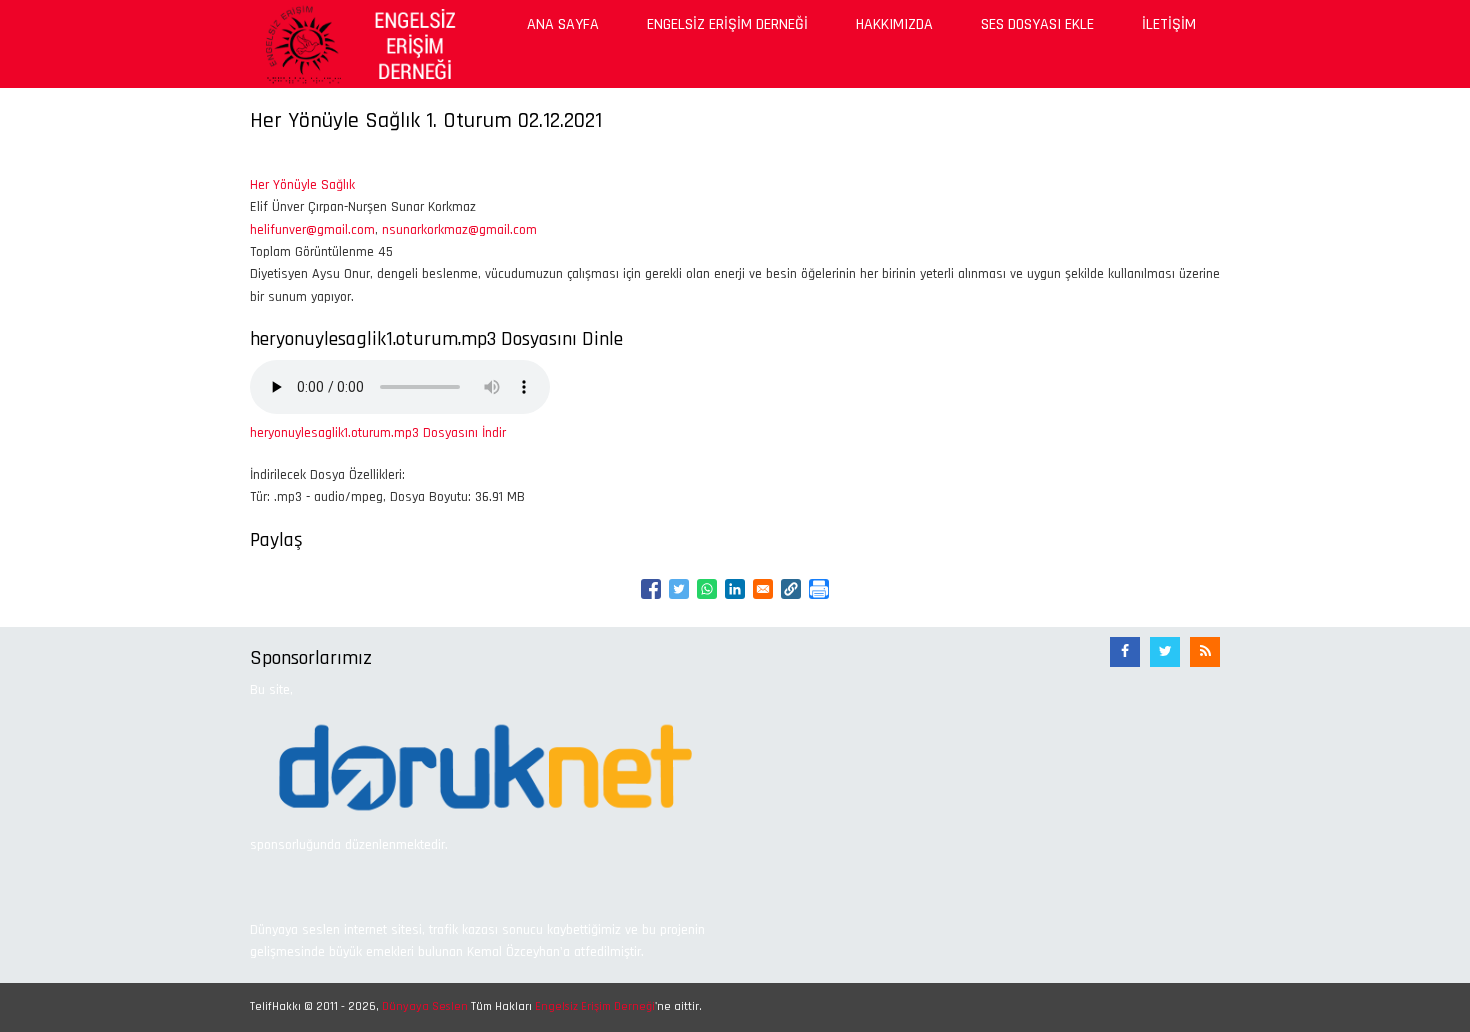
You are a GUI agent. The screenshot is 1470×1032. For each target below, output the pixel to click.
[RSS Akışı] (1205, 652)
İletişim (1169, 24)
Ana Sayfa (563, 24)
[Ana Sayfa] (357, 43)
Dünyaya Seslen (425, 1006)
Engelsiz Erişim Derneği (727, 24)
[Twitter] (1165, 652)
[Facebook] (1125, 652)
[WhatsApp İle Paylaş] (707, 589)
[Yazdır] (819, 589)
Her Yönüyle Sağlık (302, 185)
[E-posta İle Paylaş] (763, 589)
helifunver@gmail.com (312, 230)
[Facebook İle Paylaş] (651, 589)
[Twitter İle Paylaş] (679, 589)
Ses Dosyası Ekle (1037, 24)
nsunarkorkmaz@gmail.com (459, 230)
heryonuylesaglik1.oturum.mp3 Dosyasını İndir (378, 433)
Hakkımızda (894, 24)
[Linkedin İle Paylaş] (735, 589)
